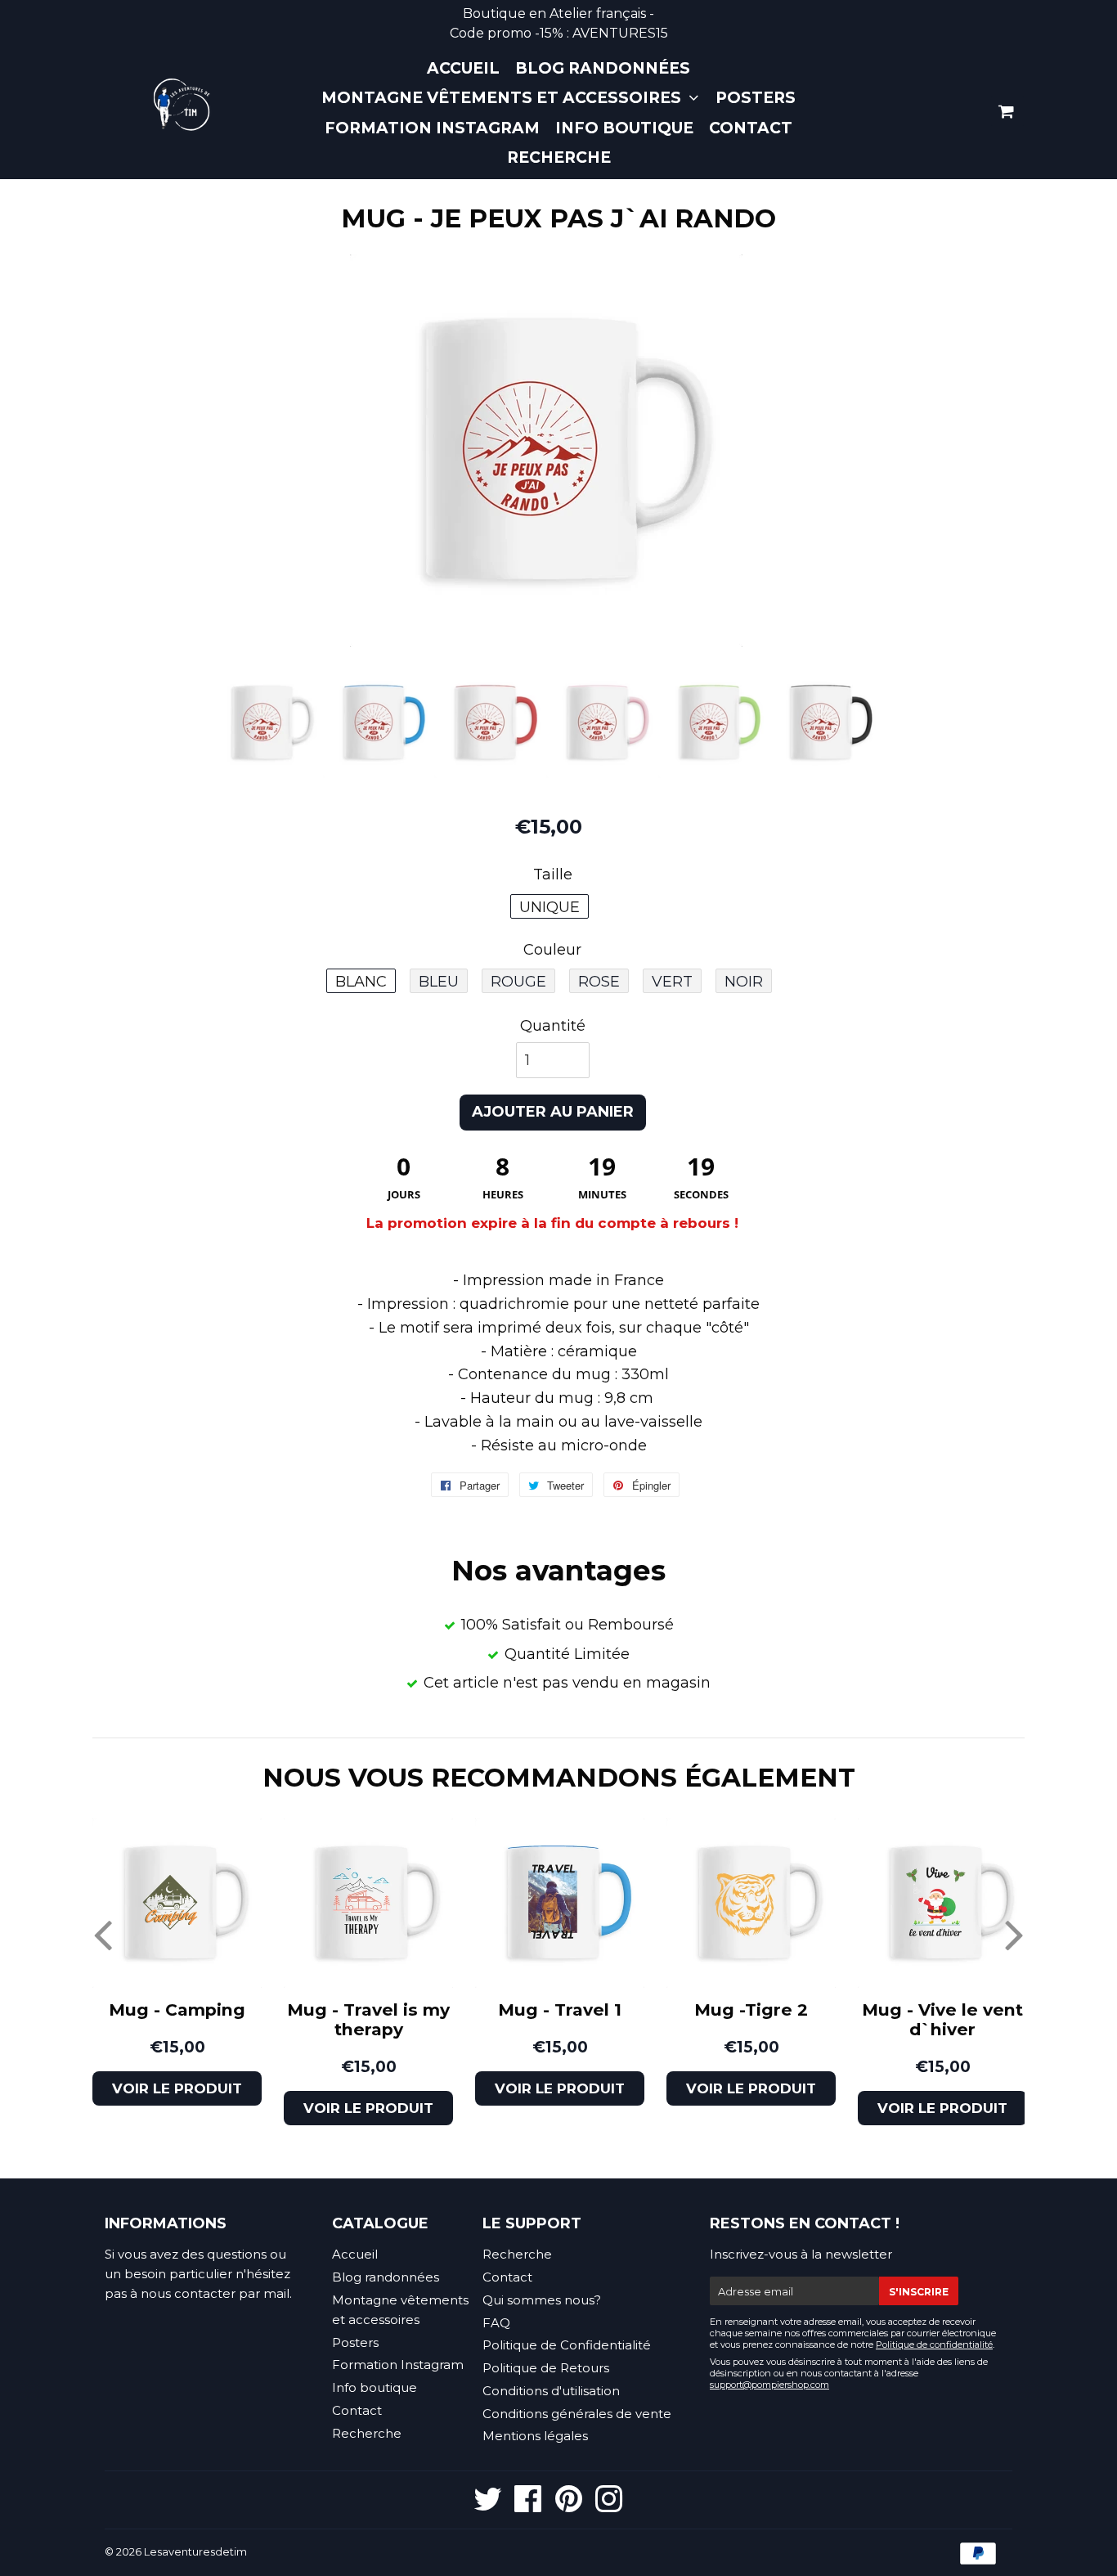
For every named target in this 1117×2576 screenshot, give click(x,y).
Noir (744, 982)
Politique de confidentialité (934, 2344)
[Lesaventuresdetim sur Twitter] (488, 2506)
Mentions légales (535, 2436)
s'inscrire (919, 2292)
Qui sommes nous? (542, 2300)
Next (1014, 1934)
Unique (550, 907)
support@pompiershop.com (769, 2385)
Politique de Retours (546, 2368)
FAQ (496, 2323)
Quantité (553, 1025)
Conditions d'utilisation (551, 2391)
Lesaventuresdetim (195, 2551)
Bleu (439, 982)
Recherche (559, 157)
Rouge (518, 982)
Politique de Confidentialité (567, 2345)
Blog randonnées (603, 68)
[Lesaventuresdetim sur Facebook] (528, 2506)
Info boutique (624, 128)
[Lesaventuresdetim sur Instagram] (609, 2506)
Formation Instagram (432, 128)
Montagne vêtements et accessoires (503, 98)
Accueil (463, 68)
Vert (672, 982)
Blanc (361, 982)
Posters (756, 98)
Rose (599, 982)
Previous (103, 1934)
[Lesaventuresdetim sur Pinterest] (569, 2506)
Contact (751, 128)
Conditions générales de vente (577, 2414)
